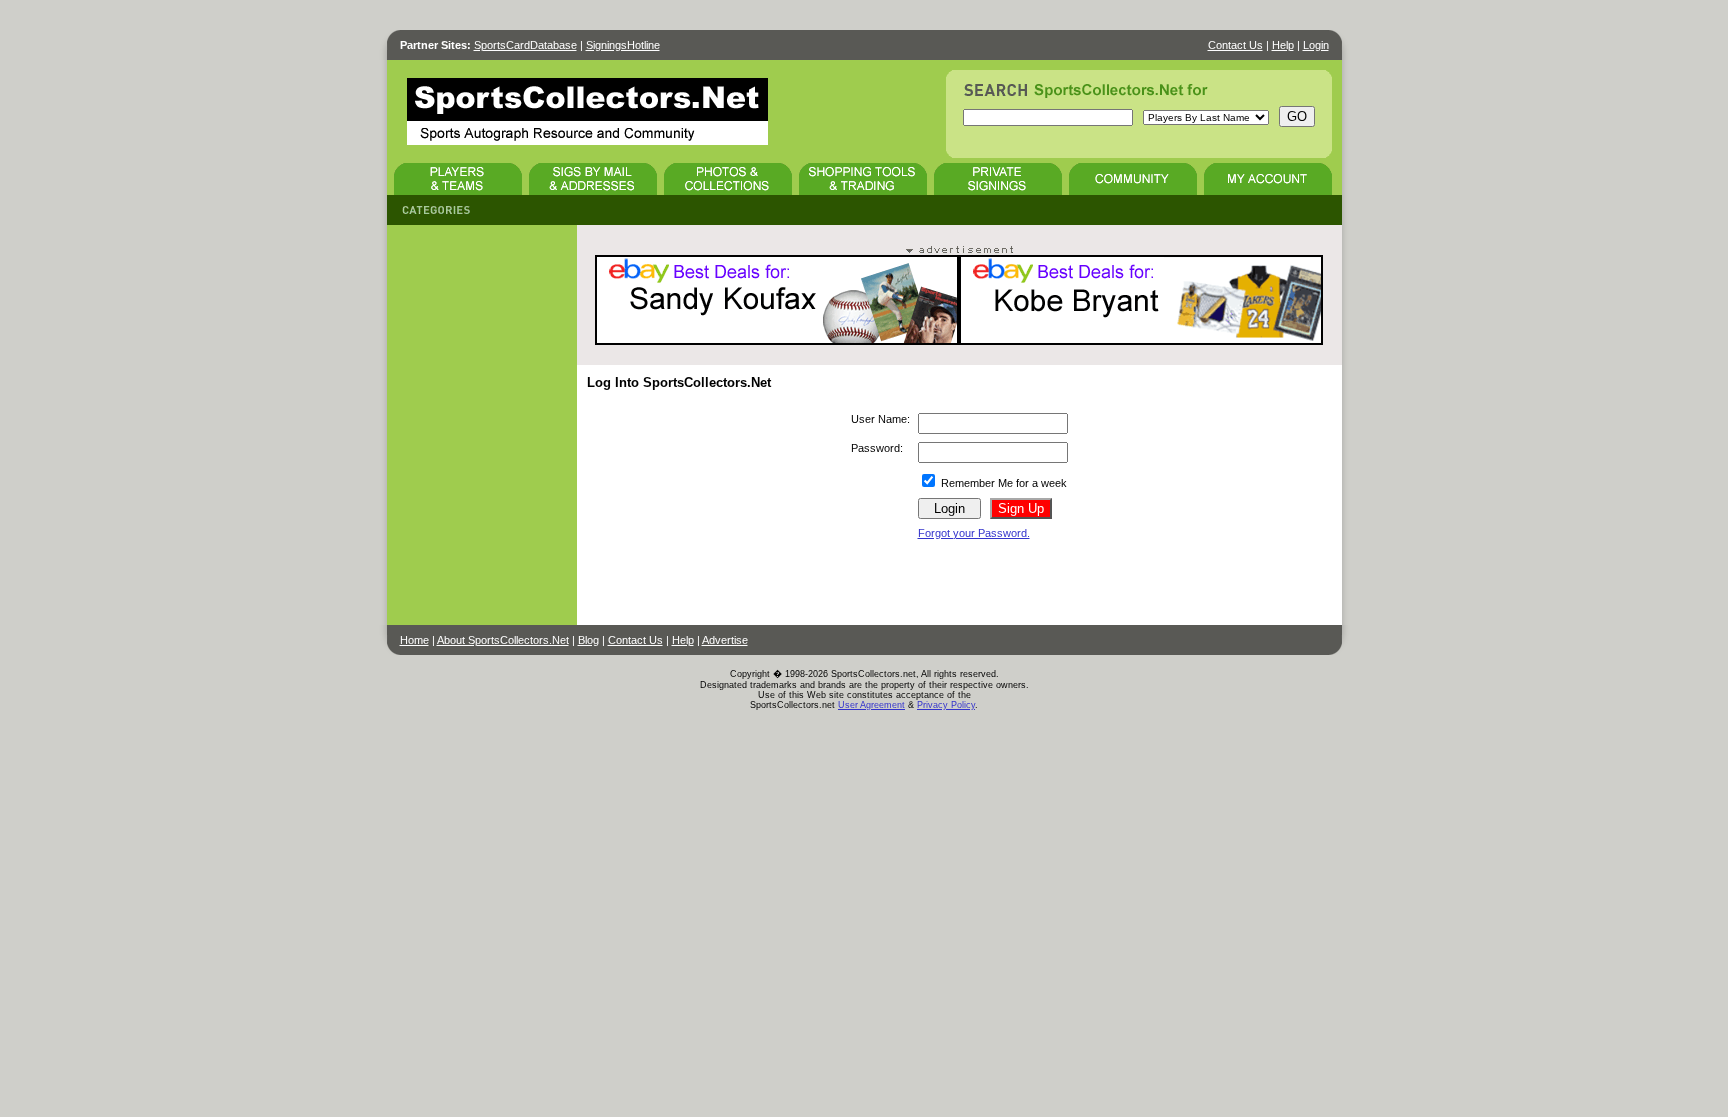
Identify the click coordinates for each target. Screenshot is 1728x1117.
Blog (588, 640)
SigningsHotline (623, 45)
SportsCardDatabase (525, 45)
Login (1316, 45)
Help (1283, 45)
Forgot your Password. (974, 533)
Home (414, 640)
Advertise (725, 640)
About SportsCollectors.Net (503, 640)
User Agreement (871, 705)
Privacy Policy (946, 705)
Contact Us (1235, 45)
